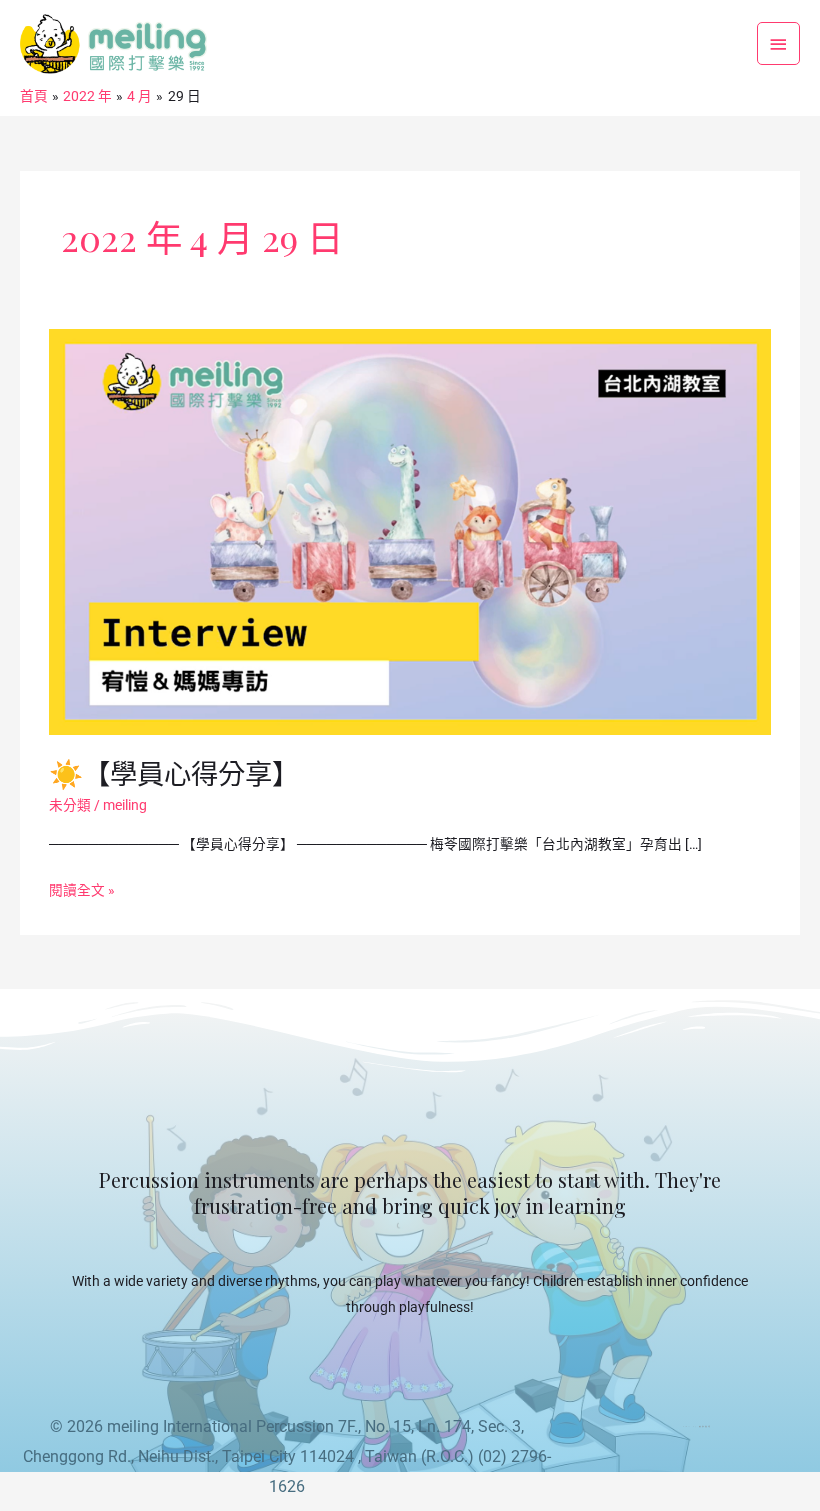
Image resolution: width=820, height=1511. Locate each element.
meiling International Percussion (220, 1426)
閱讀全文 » (82, 888)
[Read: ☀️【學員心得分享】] (409, 530)
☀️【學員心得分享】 (174, 772)
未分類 (70, 805)
